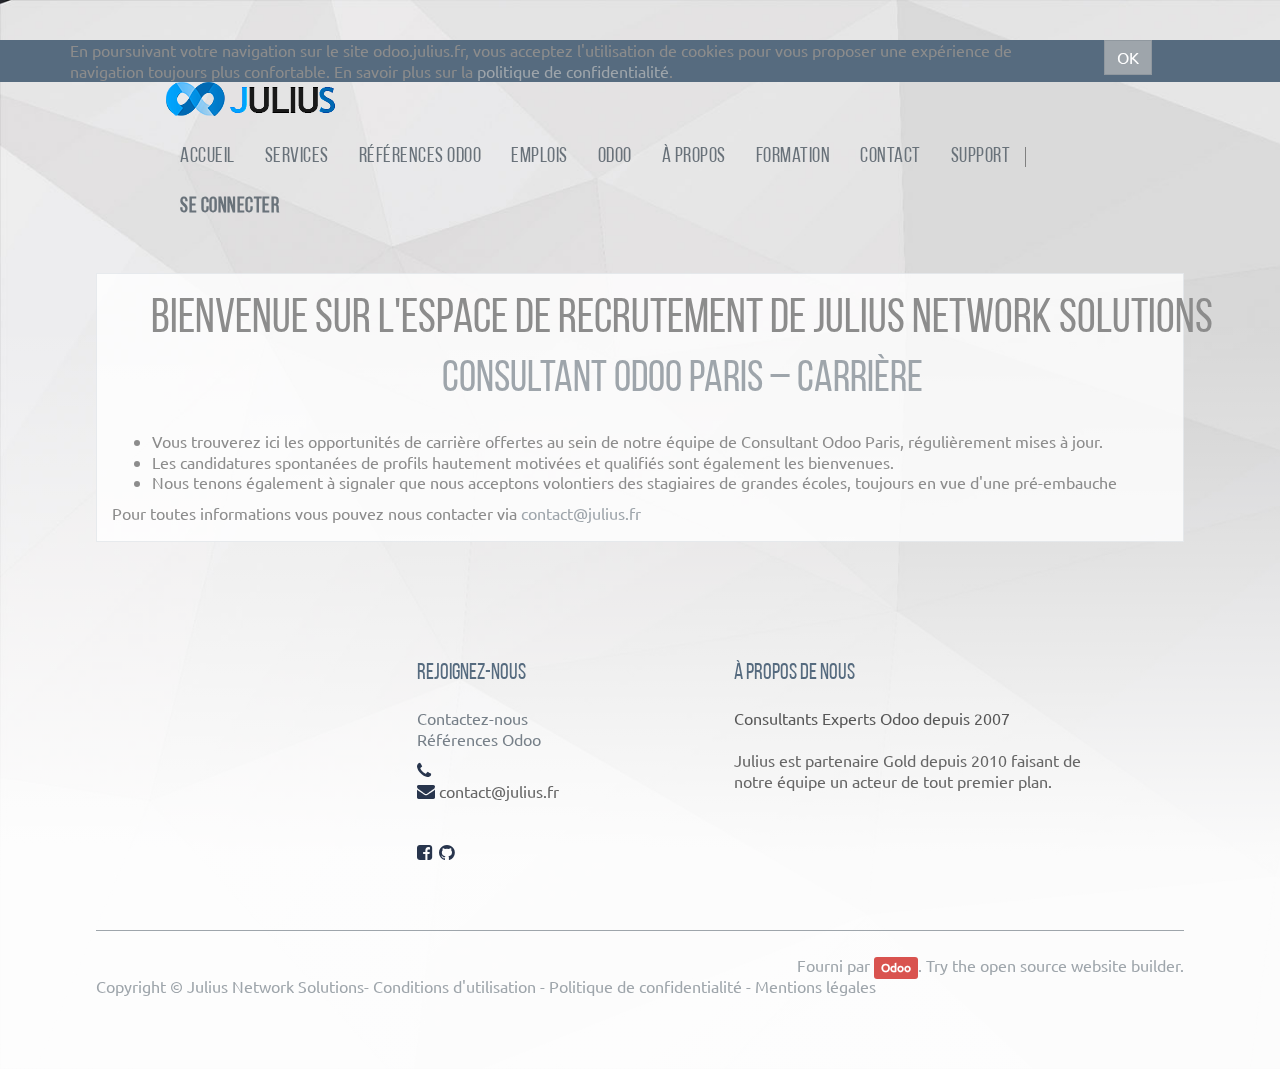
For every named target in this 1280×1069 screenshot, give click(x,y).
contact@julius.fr (581, 513)
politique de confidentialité (573, 71)
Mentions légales (815, 986)
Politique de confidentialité (645, 986)
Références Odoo (479, 739)
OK (1128, 57)
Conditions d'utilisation (454, 986)
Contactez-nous (472, 718)
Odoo (896, 967)
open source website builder (1080, 965)
